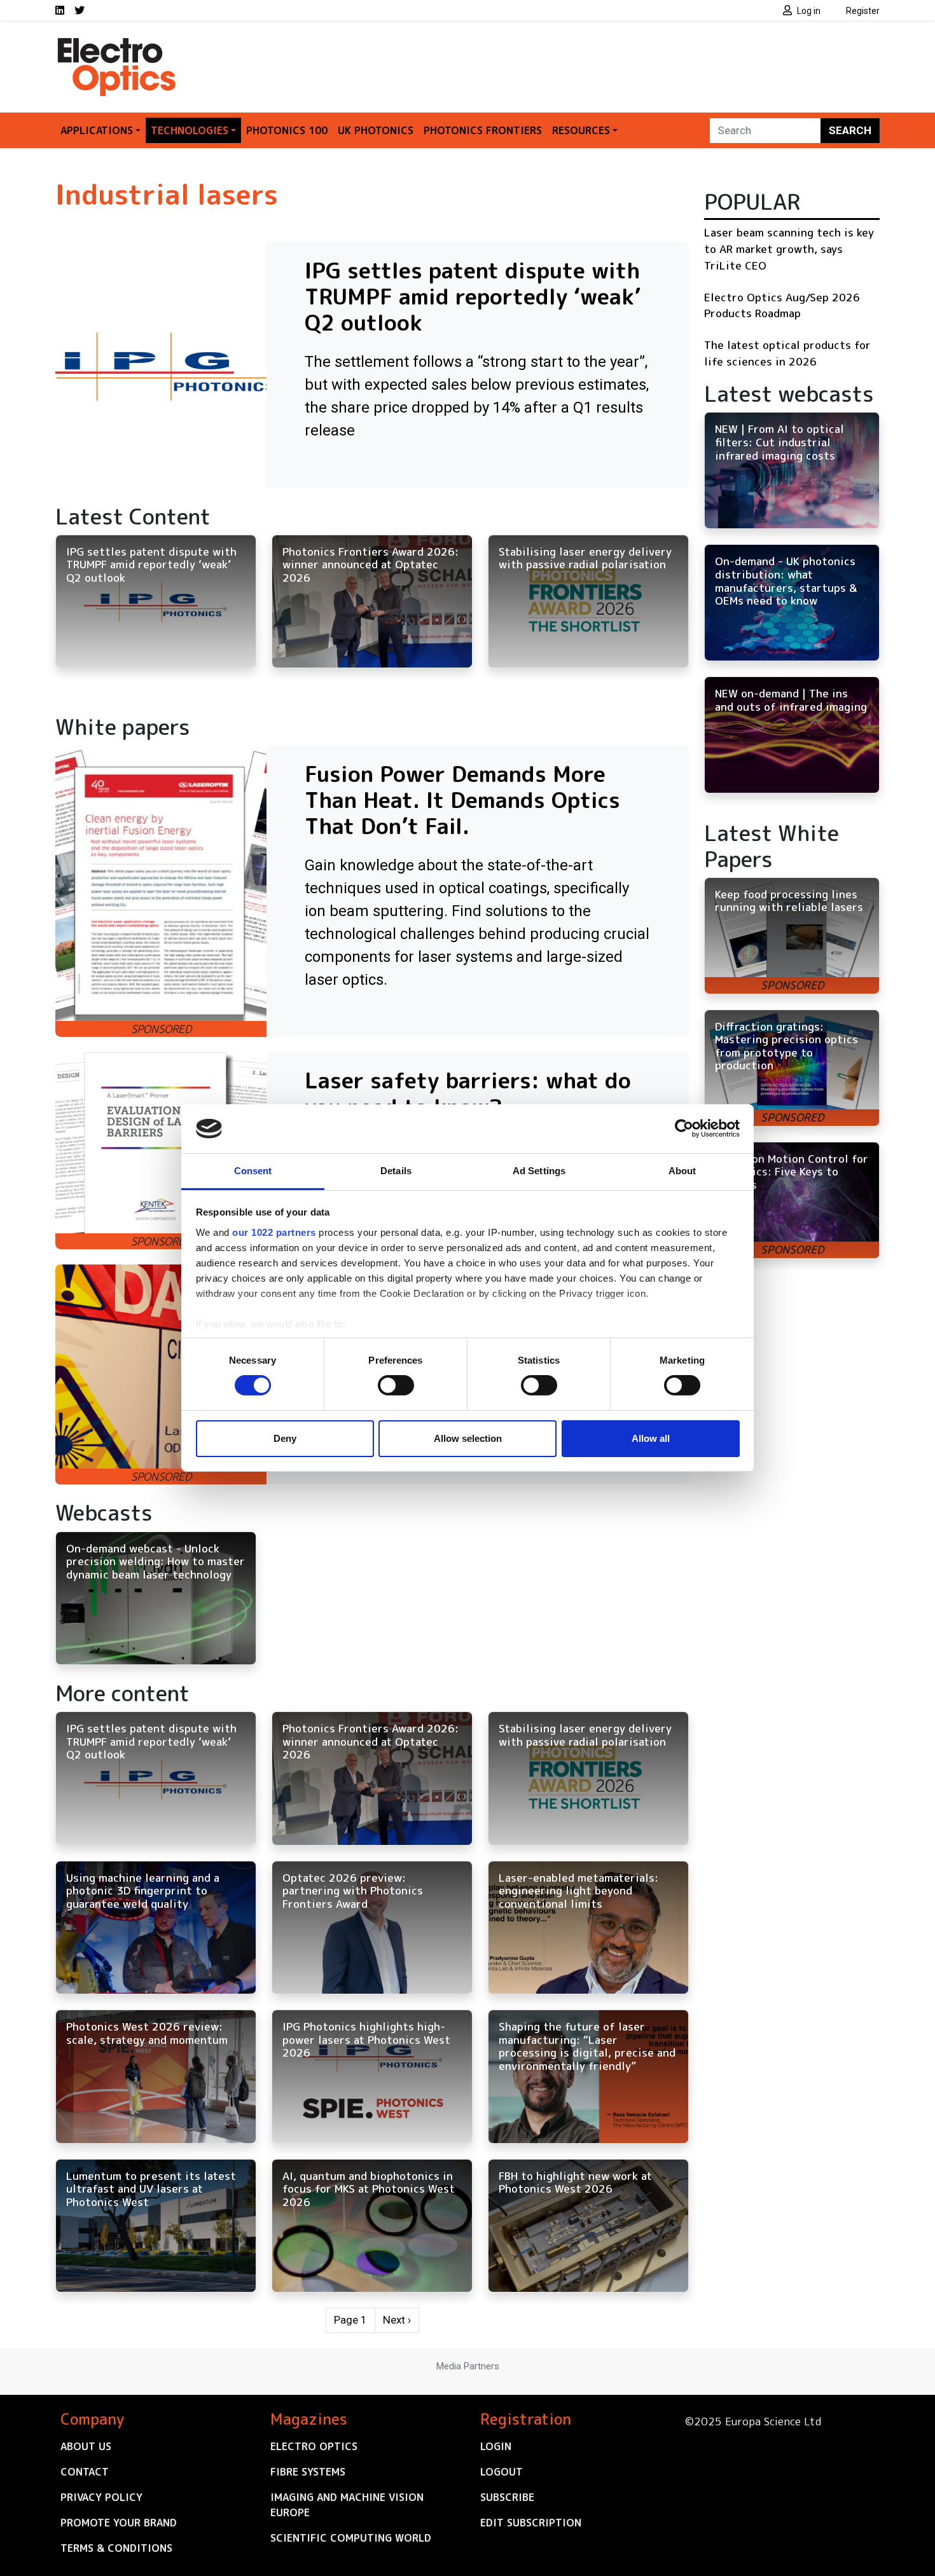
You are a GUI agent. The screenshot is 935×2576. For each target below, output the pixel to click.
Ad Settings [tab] (539, 1171)
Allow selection (468, 1438)
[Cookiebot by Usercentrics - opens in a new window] (684, 1128)
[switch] (396, 1385)
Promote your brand (119, 2523)
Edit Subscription (531, 2523)
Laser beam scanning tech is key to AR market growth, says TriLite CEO (789, 249)
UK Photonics (376, 130)
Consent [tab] (253, 1171)
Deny (285, 1438)
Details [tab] (396, 1171)
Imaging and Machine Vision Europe (347, 2505)
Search (850, 130)
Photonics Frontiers (483, 130)
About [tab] (682, 1171)
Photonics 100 (287, 130)
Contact (85, 2472)
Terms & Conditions (116, 2548)
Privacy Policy (101, 2497)
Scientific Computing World (351, 2538)
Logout (502, 2472)
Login (496, 2446)
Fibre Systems (308, 2472)
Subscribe (507, 2497)
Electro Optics (314, 2446)
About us (86, 2446)
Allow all (651, 1438)
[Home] (118, 43)
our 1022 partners (274, 1232)
